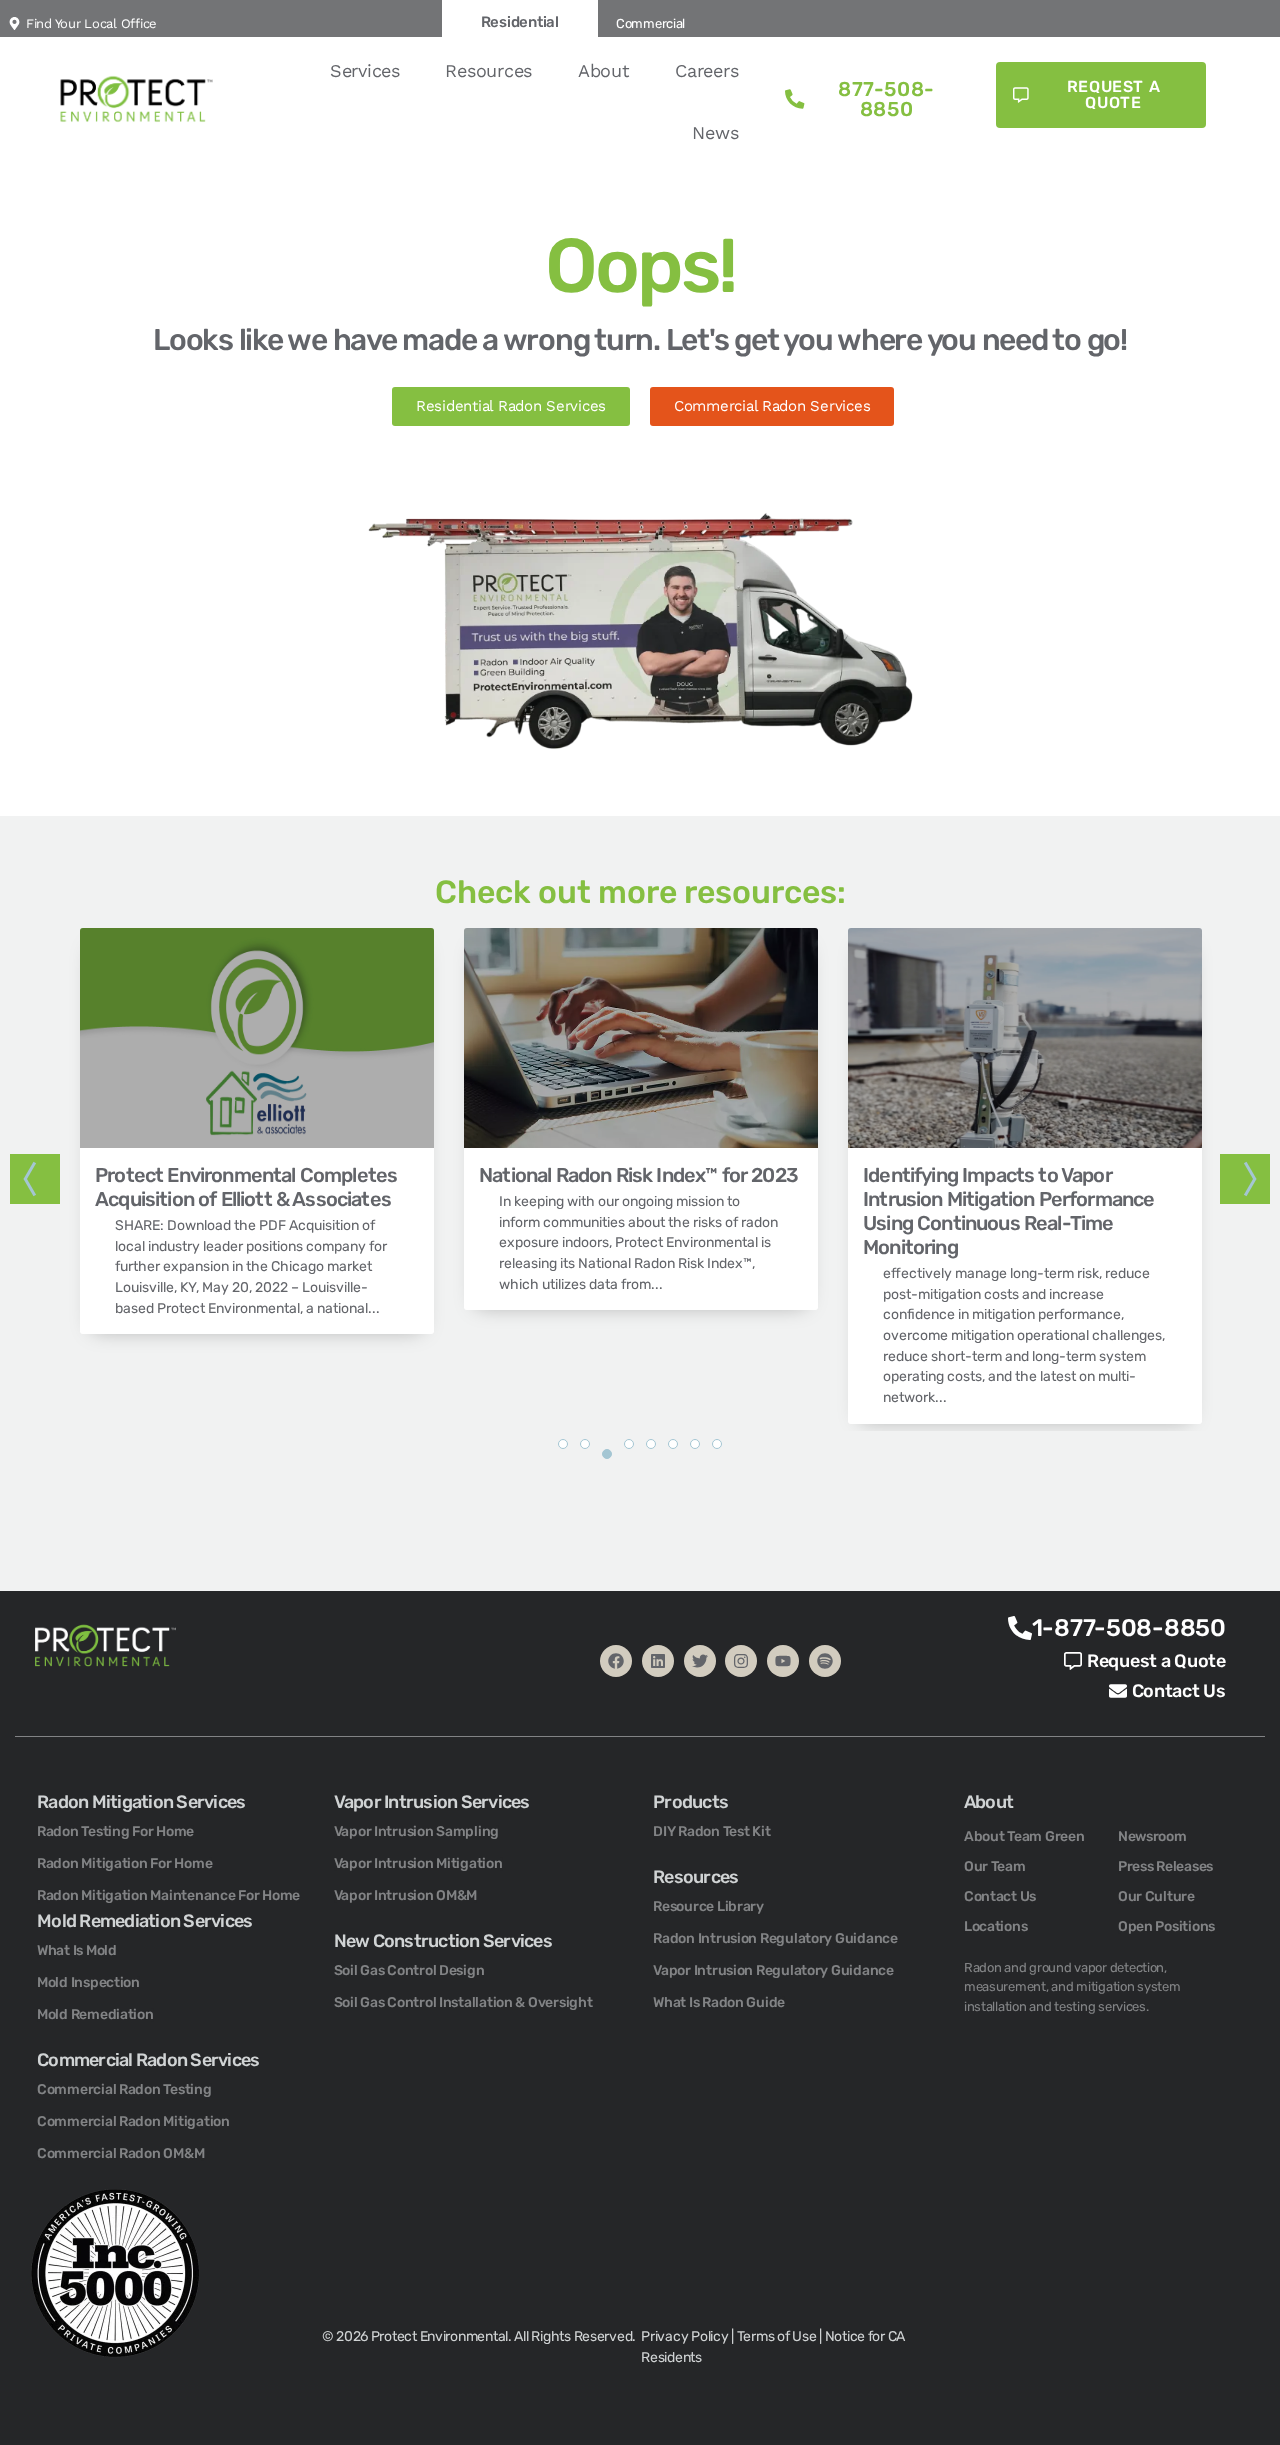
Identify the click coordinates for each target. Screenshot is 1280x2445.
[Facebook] (616, 1661)
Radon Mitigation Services (141, 1802)
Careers (706, 70)
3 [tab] (607, 1464)
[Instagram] (741, 1661)
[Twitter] (700, 1661)
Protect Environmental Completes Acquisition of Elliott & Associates (246, 1187)
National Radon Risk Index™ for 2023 (638, 1175)
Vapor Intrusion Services (432, 1802)
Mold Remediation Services (144, 1921)
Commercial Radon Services (148, 2060)
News (715, 132)
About (604, 70)
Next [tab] (1245, 1179)
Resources (488, 70)
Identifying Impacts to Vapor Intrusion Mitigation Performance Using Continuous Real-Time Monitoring (1008, 1211)
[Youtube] (783, 1661)
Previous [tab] (35, 1179)
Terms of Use (777, 2336)
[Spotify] (825, 1661)
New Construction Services (443, 1941)
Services (365, 70)
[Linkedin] (658, 1661)
